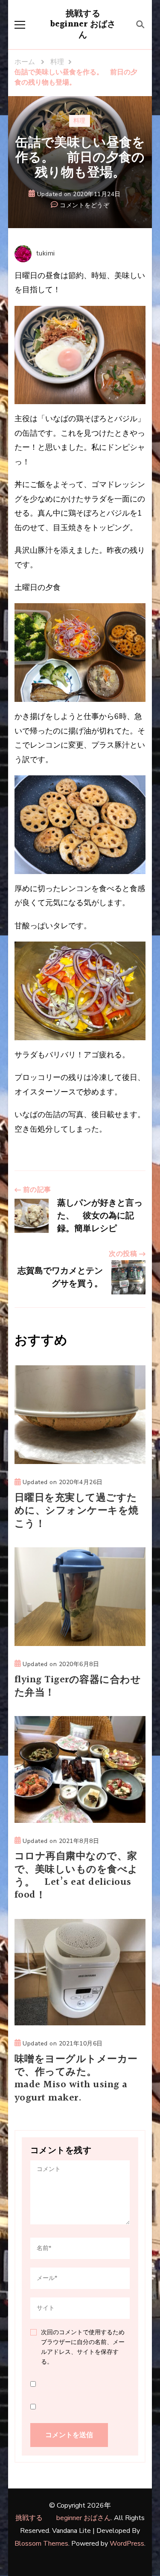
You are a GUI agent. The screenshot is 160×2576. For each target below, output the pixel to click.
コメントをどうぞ (84, 206)
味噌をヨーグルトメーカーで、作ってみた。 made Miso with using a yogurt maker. (80, 2079)
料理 (80, 121)
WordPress (127, 2544)
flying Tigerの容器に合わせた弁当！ (78, 1686)
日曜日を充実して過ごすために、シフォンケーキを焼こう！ (77, 1511)
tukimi (45, 253)
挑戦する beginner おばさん (84, 24)
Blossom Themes (41, 2544)
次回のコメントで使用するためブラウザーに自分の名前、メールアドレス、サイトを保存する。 (83, 2347)
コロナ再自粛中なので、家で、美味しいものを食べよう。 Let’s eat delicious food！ (76, 1876)
